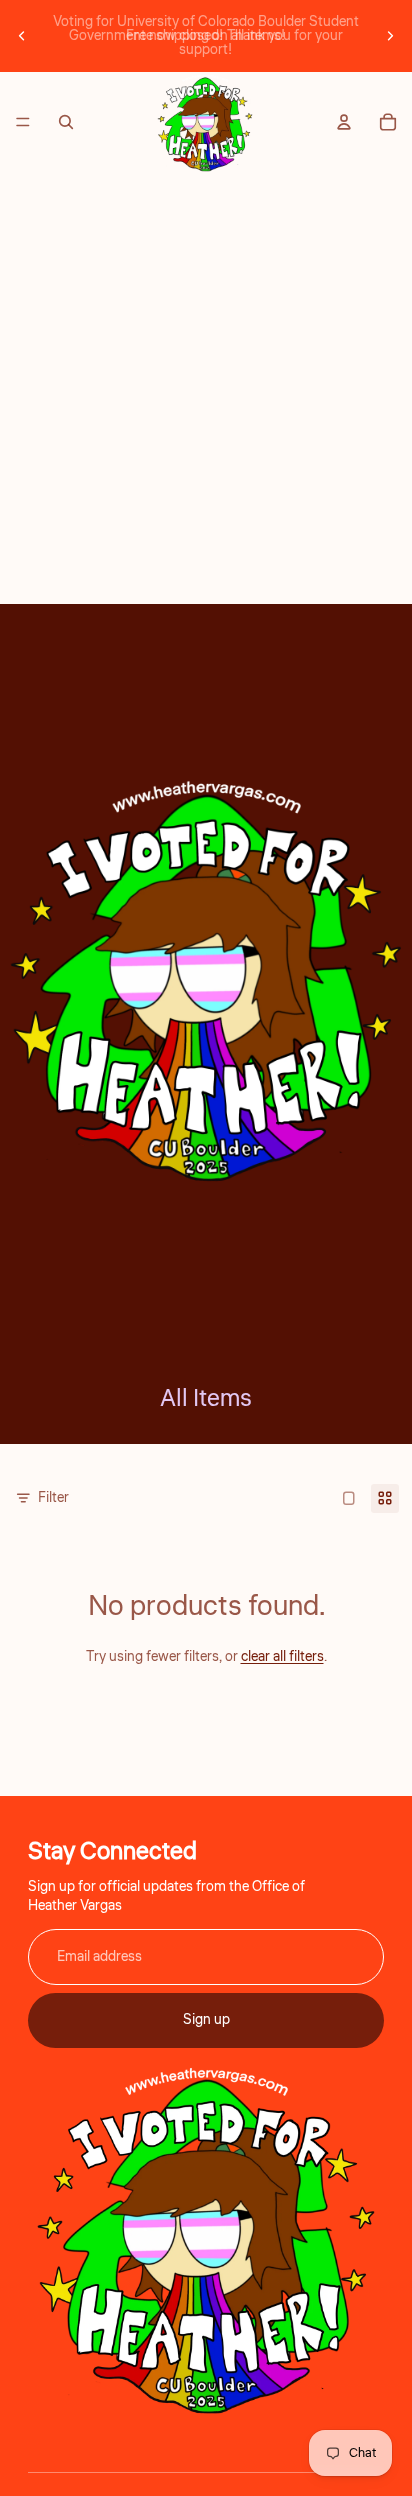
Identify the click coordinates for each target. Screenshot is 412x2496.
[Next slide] (390, 36)
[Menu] (23, 122)
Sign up (206, 2020)
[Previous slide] (22, 36)
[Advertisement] (206, 388)
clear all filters (282, 1657)
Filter (53, 1498)
